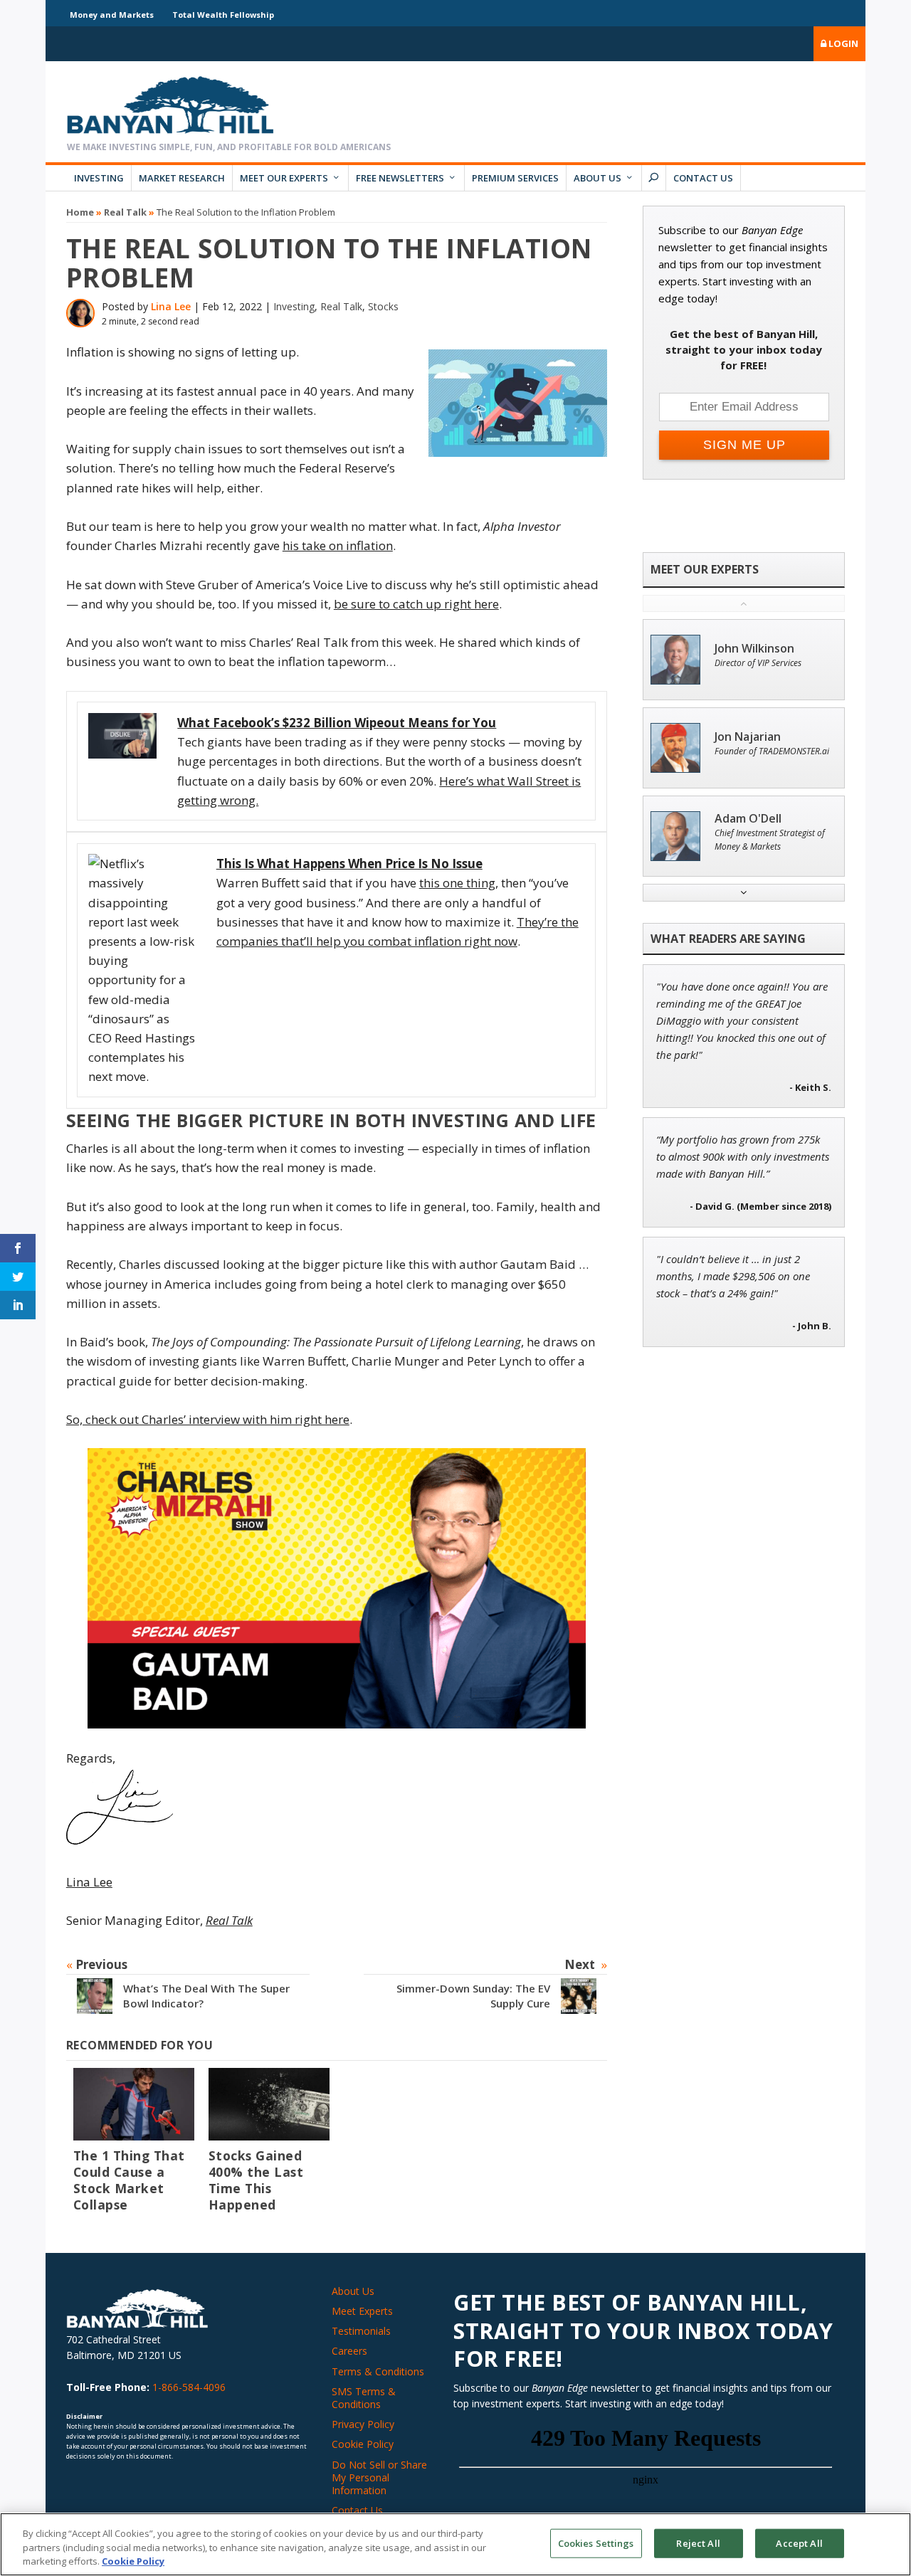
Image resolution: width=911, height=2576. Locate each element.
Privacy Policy (363, 2424)
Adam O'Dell (748, 819)
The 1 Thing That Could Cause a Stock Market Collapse (129, 2180)
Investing (99, 178)
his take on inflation (338, 545)
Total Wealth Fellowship (223, 15)
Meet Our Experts (284, 178)
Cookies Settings (596, 2543)
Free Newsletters (400, 178)
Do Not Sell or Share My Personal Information (379, 2477)
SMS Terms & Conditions (364, 2398)
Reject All (698, 2543)
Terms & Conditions (378, 2371)
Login (842, 43)
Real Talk (125, 212)
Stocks (383, 306)
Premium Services (515, 178)
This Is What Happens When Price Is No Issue (349, 864)
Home (80, 212)
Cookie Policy (363, 2444)
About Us (597, 178)
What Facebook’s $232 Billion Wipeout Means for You (337, 723)
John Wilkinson (754, 649)
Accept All (799, 2543)
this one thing (457, 883)
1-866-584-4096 (189, 2387)
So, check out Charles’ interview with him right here (208, 1419)
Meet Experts (362, 2311)
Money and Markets (112, 15)
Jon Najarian (748, 737)
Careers (349, 2351)
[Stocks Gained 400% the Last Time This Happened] (269, 2104)
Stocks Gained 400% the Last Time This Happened (256, 2180)
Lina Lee (171, 306)
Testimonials (361, 2331)
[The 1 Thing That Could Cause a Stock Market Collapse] (134, 2104)
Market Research (182, 178)
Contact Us (703, 178)
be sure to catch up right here (416, 604)
